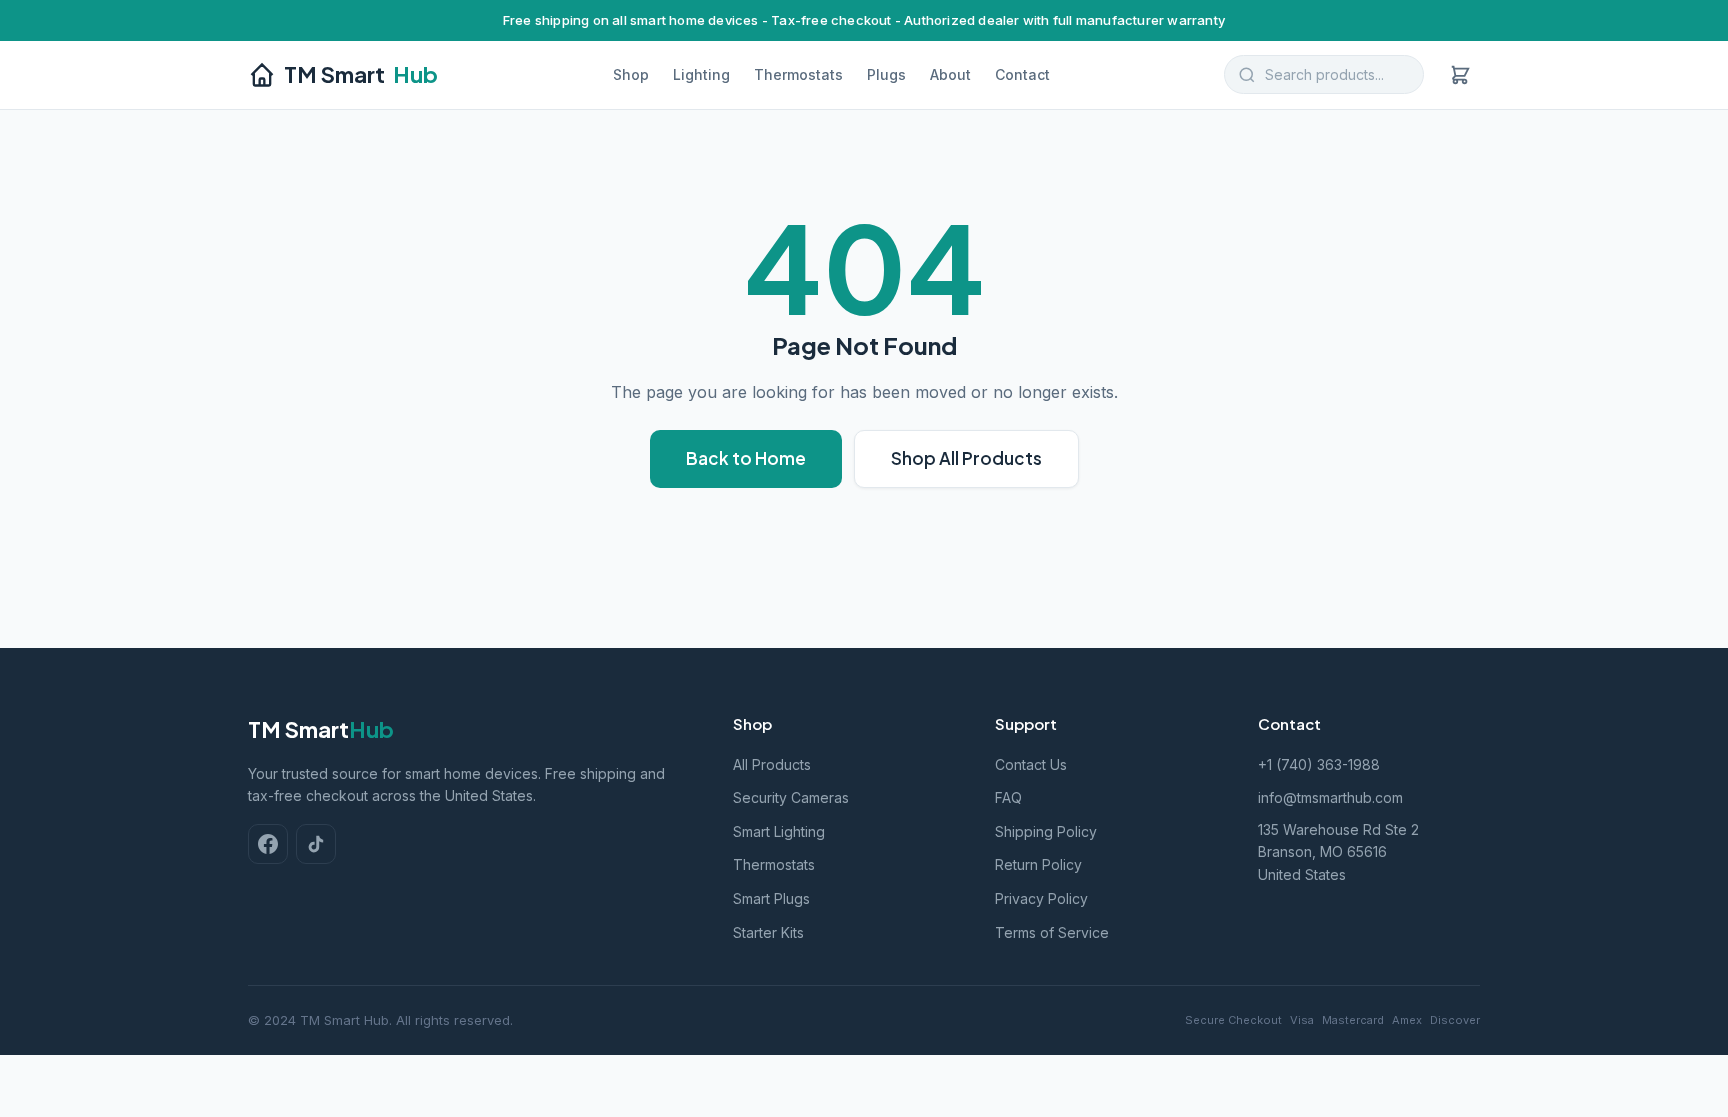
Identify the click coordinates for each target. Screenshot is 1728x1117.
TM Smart (361, 74)
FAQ (1008, 797)
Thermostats (798, 74)
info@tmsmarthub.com (1330, 797)
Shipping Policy (1046, 831)
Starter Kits (768, 932)
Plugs (886, 74)
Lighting (701, 74)
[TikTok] (316, 844)
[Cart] (1460, 75)
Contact (1022, 74)
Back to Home (746, 458)
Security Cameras (791, 797)
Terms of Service (1052, 932)
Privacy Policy (1041, 898)
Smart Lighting (779, 831)
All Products (772, 764)
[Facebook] (268, 844)
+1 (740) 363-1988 (1319, 764)
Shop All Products (966, 458)
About (950, 74)
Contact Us (1031, 764)
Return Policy (1038, 864)
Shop (631, 74)
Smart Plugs (771, 898)
